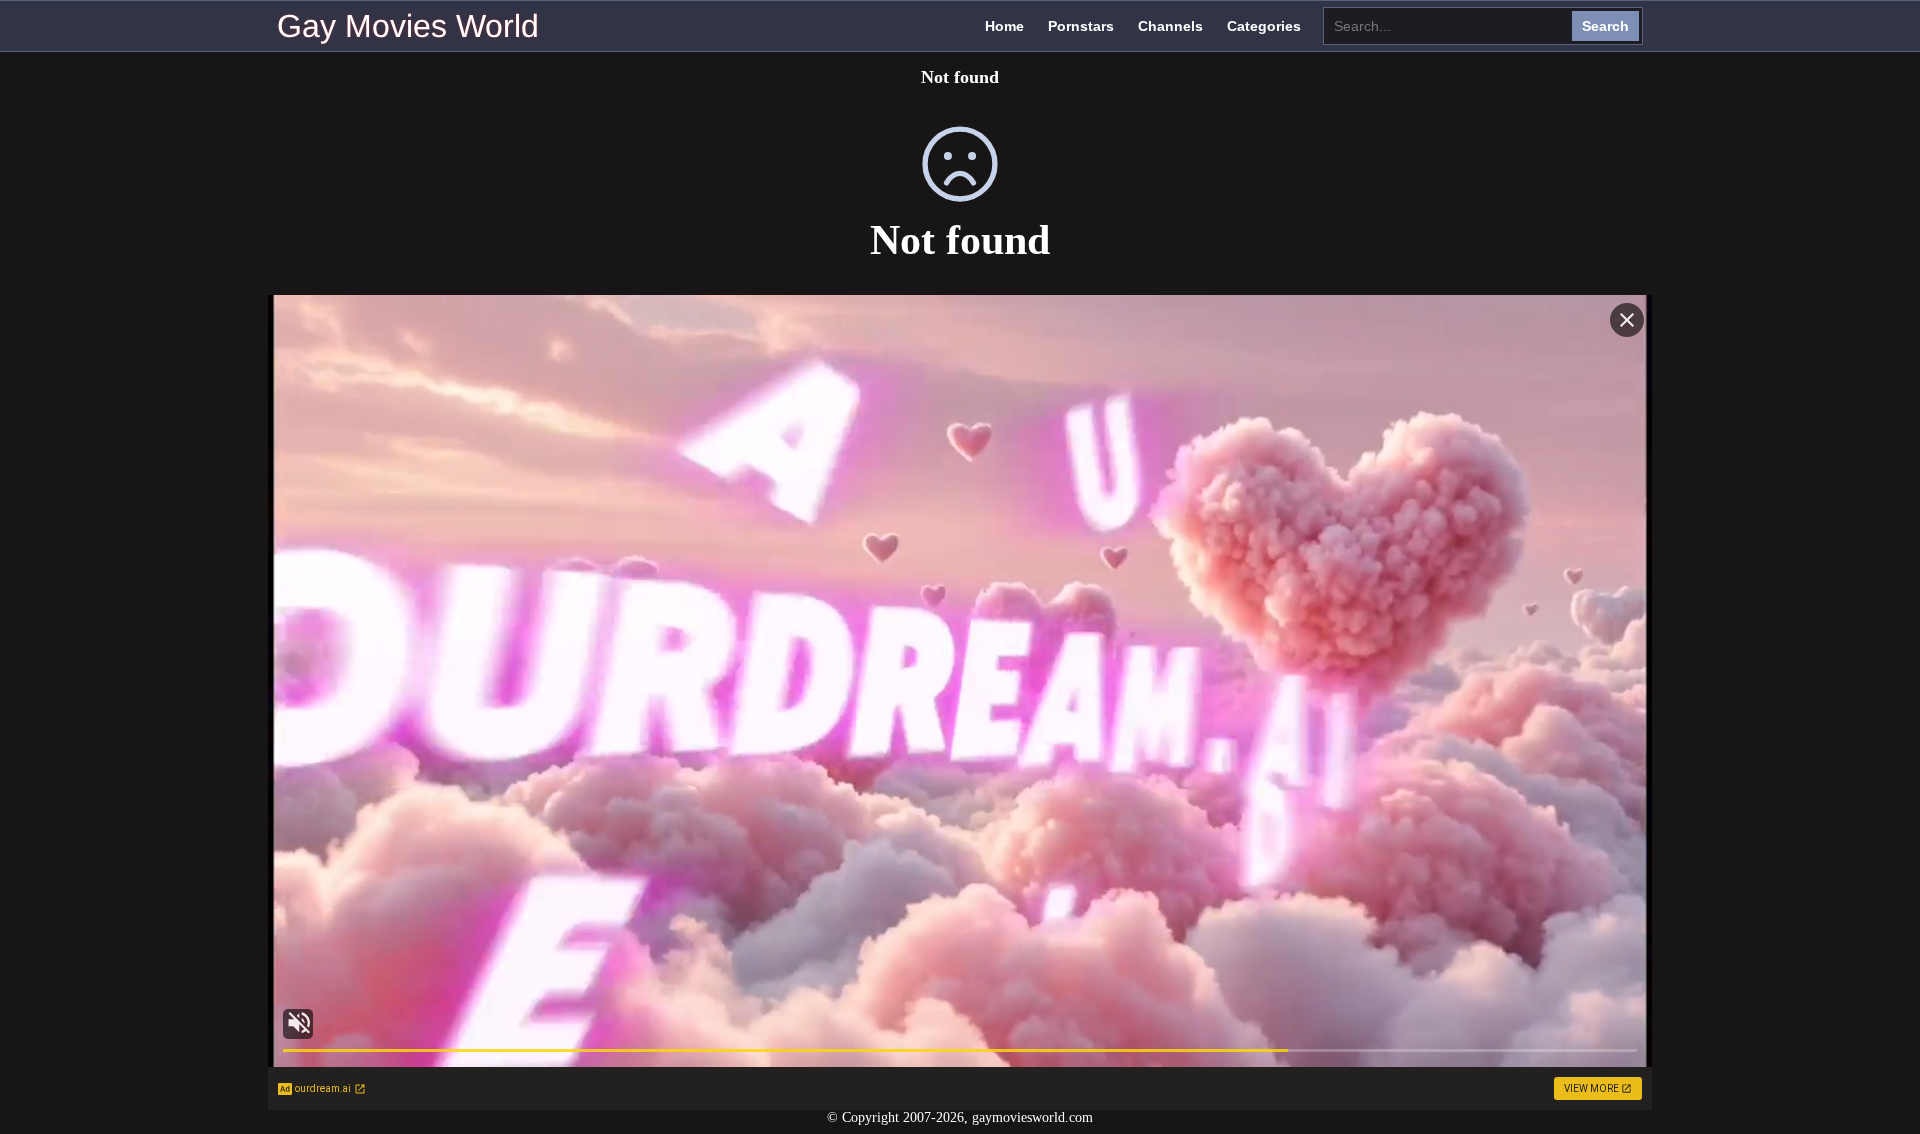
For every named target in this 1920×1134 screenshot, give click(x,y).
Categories (1264, 26)
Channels (1170, 26)
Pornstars (1081, 26)
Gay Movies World (408, 26)
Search (1605, 26)
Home (1004, 26)
